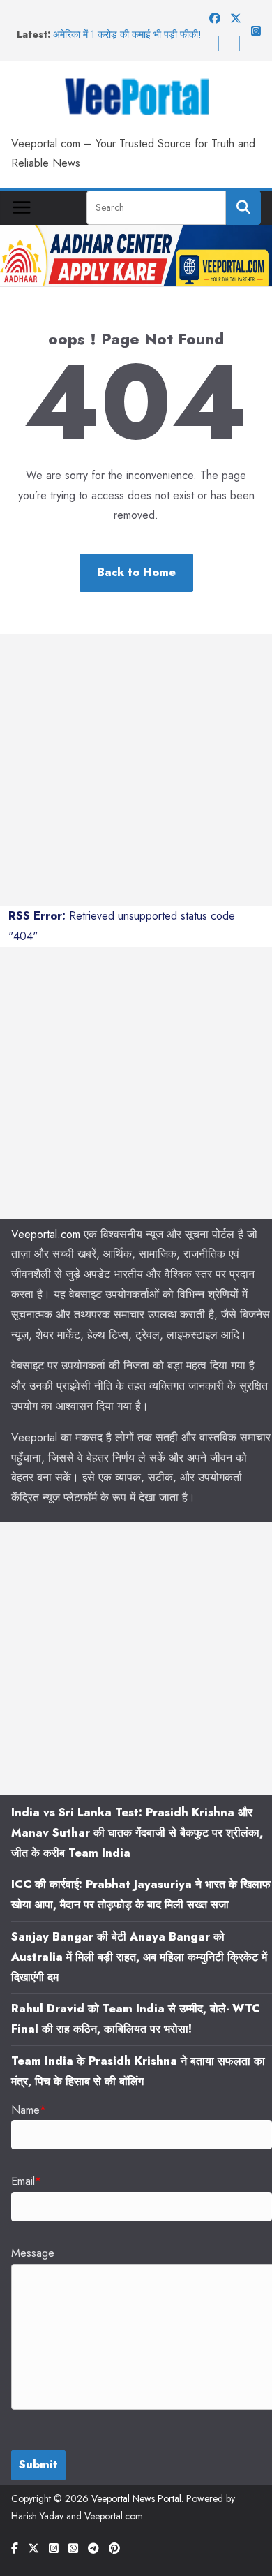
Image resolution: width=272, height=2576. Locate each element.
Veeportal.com (46, 1234)
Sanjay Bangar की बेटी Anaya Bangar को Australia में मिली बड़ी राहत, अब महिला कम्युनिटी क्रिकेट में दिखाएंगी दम (139, 1957)
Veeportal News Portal (136, 2498)
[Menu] (22, 207)
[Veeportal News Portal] (136, 234)
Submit (38, 2465)
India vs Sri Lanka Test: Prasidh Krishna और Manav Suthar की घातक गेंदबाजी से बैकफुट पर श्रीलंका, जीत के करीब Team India (137, 1833)
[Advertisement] (136, 770)
